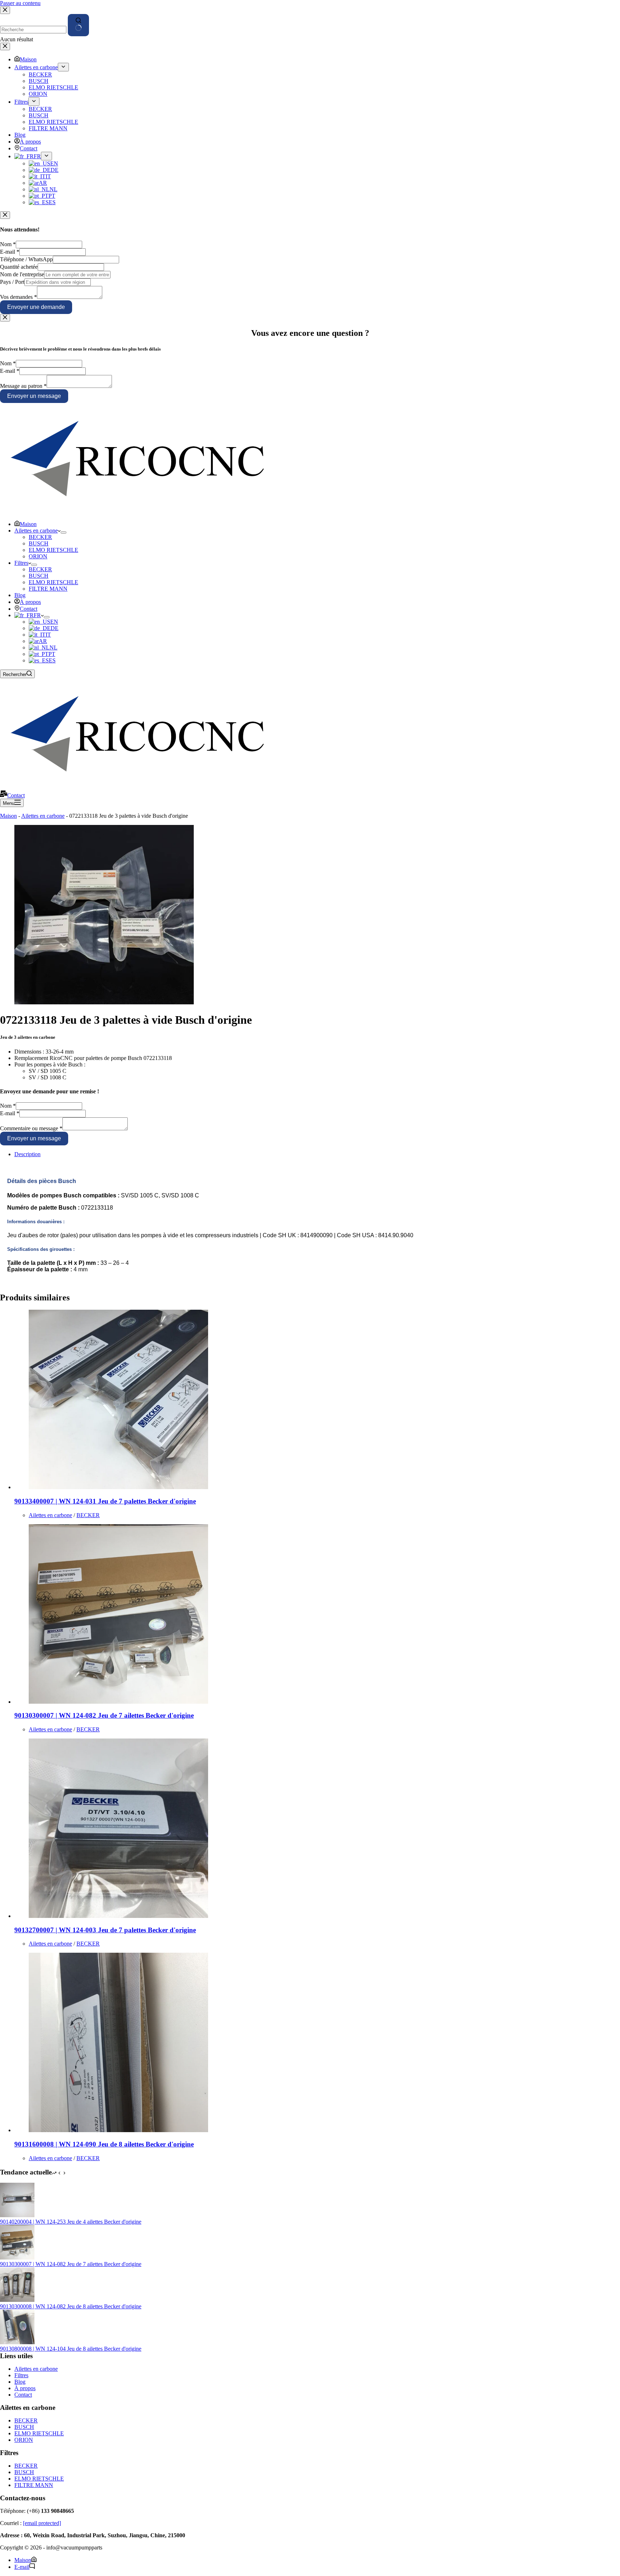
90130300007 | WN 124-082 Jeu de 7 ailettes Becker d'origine (104, 1715)
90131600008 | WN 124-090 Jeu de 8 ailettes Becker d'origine (104, 2144)
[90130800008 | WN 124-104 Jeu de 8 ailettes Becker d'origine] (17, 2342)
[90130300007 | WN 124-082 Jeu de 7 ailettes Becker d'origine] (118, 1702)
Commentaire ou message (31, 1128)
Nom (8, 244)
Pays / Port (12, 282)
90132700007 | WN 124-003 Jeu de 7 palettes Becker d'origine (105, 1930)
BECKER (40, 537)
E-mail (10, 252)
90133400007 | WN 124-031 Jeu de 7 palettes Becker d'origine (105, 1501)
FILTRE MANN (48, 589)
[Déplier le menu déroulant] (64, 532)
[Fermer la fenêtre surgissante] (5, 215)
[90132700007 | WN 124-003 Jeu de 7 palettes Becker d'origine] (118, 1916)
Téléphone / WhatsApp (26, 259)
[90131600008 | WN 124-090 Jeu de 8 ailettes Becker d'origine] (118, 2130)
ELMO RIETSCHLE (53, 550)
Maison (28, 524)
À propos (30, 602)
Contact (29, 609)
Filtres (21, 563)
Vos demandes (18, 297)
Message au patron (23, 386)
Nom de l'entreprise (22, 274)
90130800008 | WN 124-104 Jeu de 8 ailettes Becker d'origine (71, 2349)
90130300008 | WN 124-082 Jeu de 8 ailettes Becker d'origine (71, 2306)
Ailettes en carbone (36, 531)
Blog (20, 595)
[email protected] (42, 2523)
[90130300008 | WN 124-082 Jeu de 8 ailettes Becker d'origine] (17, 2300)
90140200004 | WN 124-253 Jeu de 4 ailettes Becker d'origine (71, 2222)
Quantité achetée (19, 267)
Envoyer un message (34, 396)
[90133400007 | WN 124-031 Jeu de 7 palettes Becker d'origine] (118, 1487)
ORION (38, 556)
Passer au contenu (20, 3)
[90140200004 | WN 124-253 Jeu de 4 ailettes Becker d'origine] (17, 2215)
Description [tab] (27, 1154)
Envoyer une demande (36, 307)
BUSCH (39, 543)
